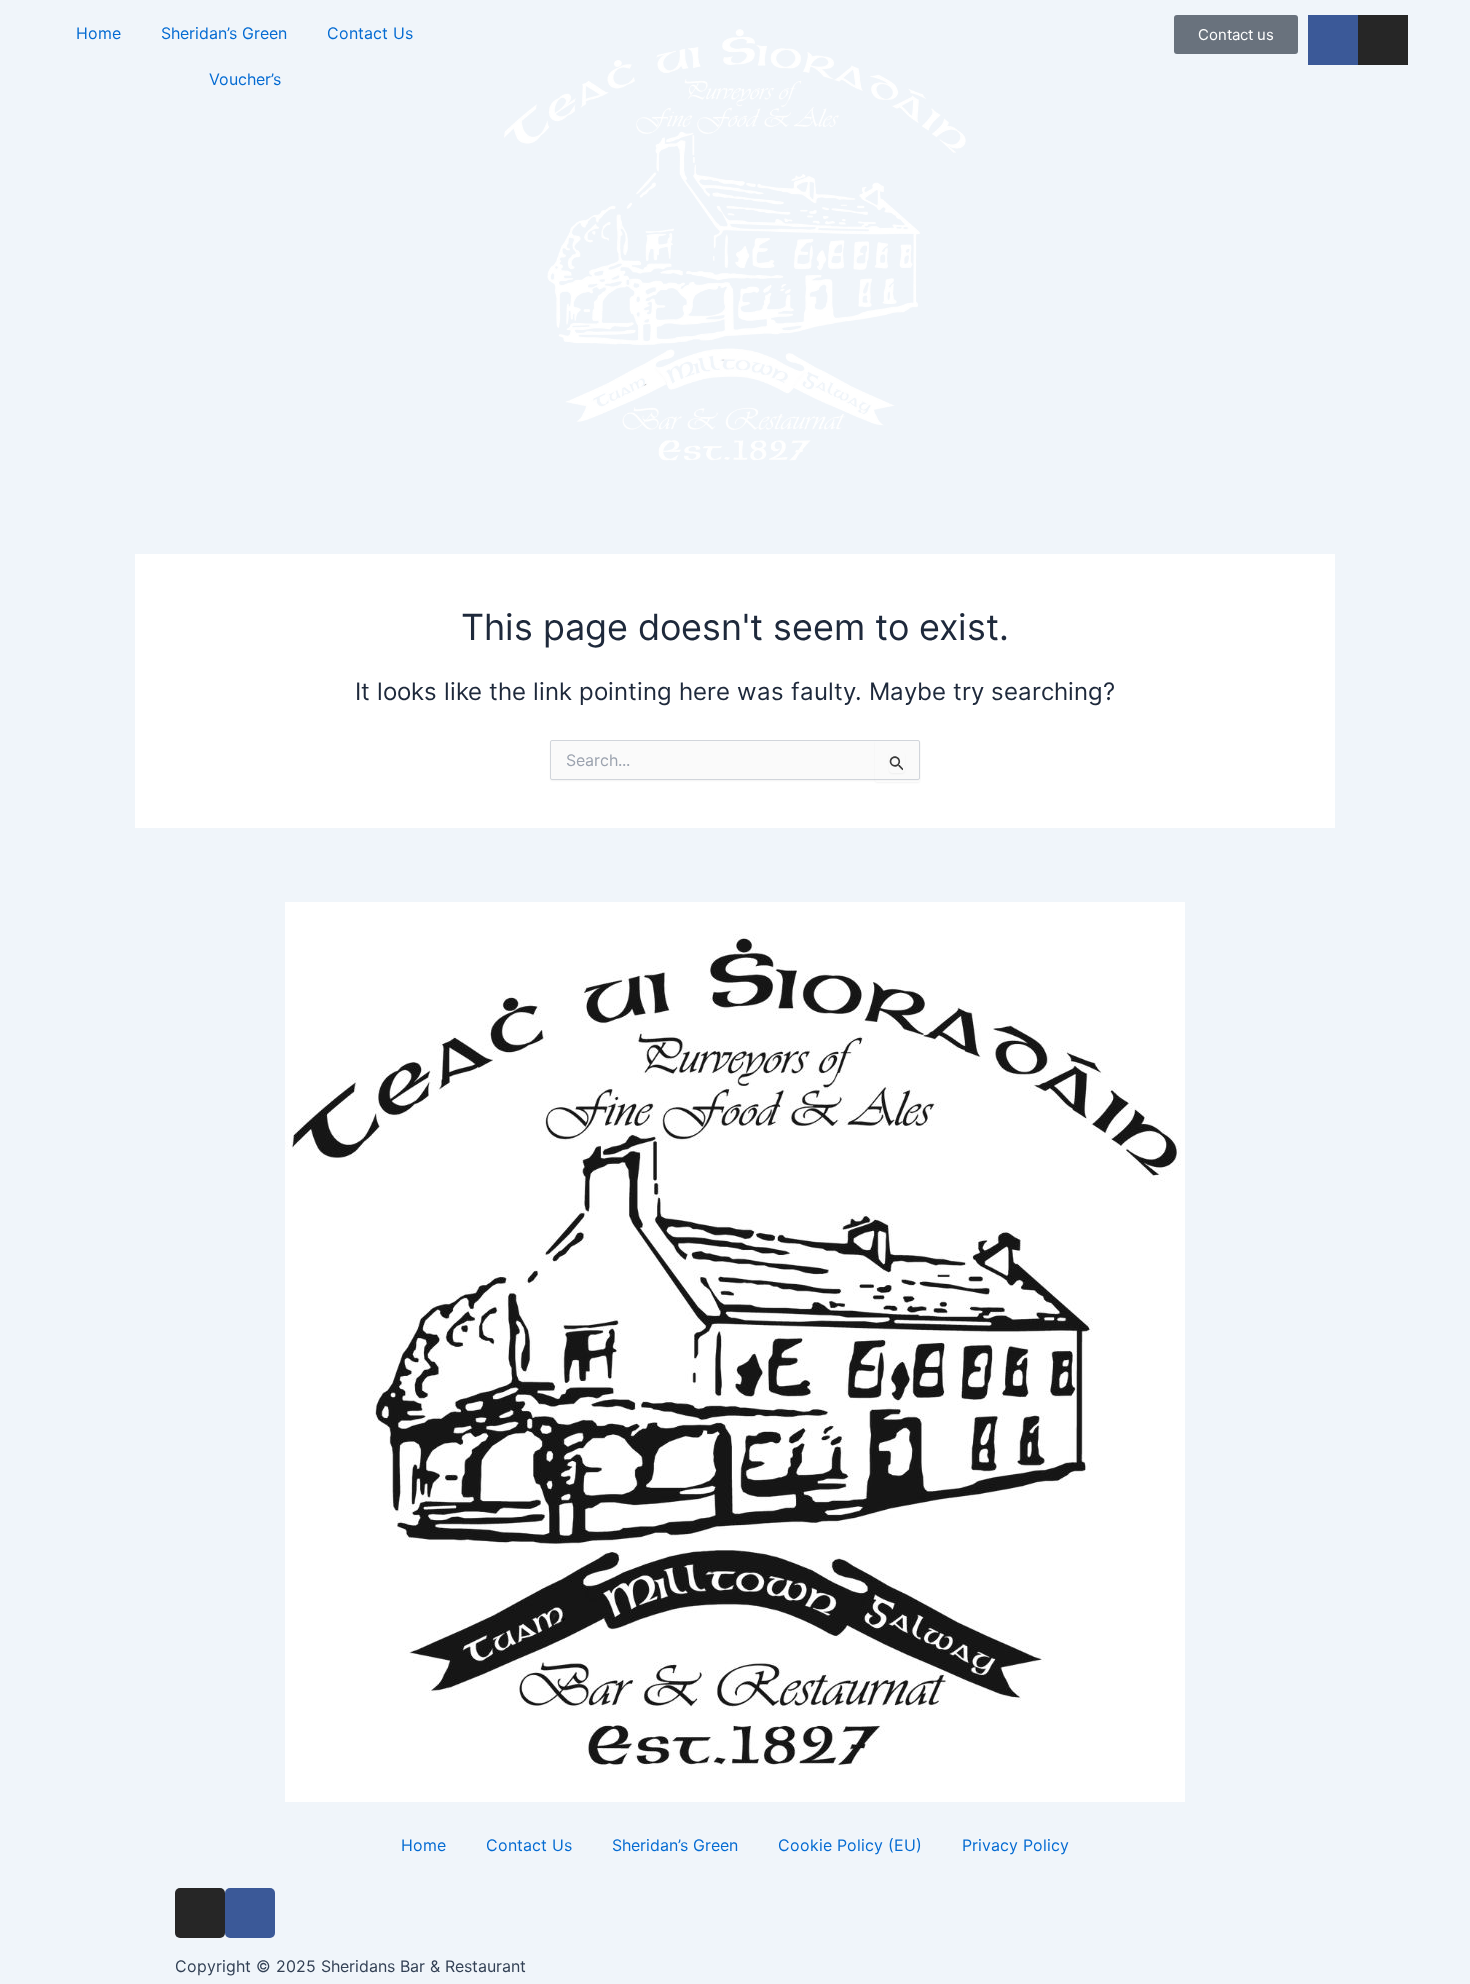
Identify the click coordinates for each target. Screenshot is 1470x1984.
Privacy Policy (1015, 1845)
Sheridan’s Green (224, 33)
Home (98, 33)
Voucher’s (245, 79)
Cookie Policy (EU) (850, 1845)
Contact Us (370, 33)
